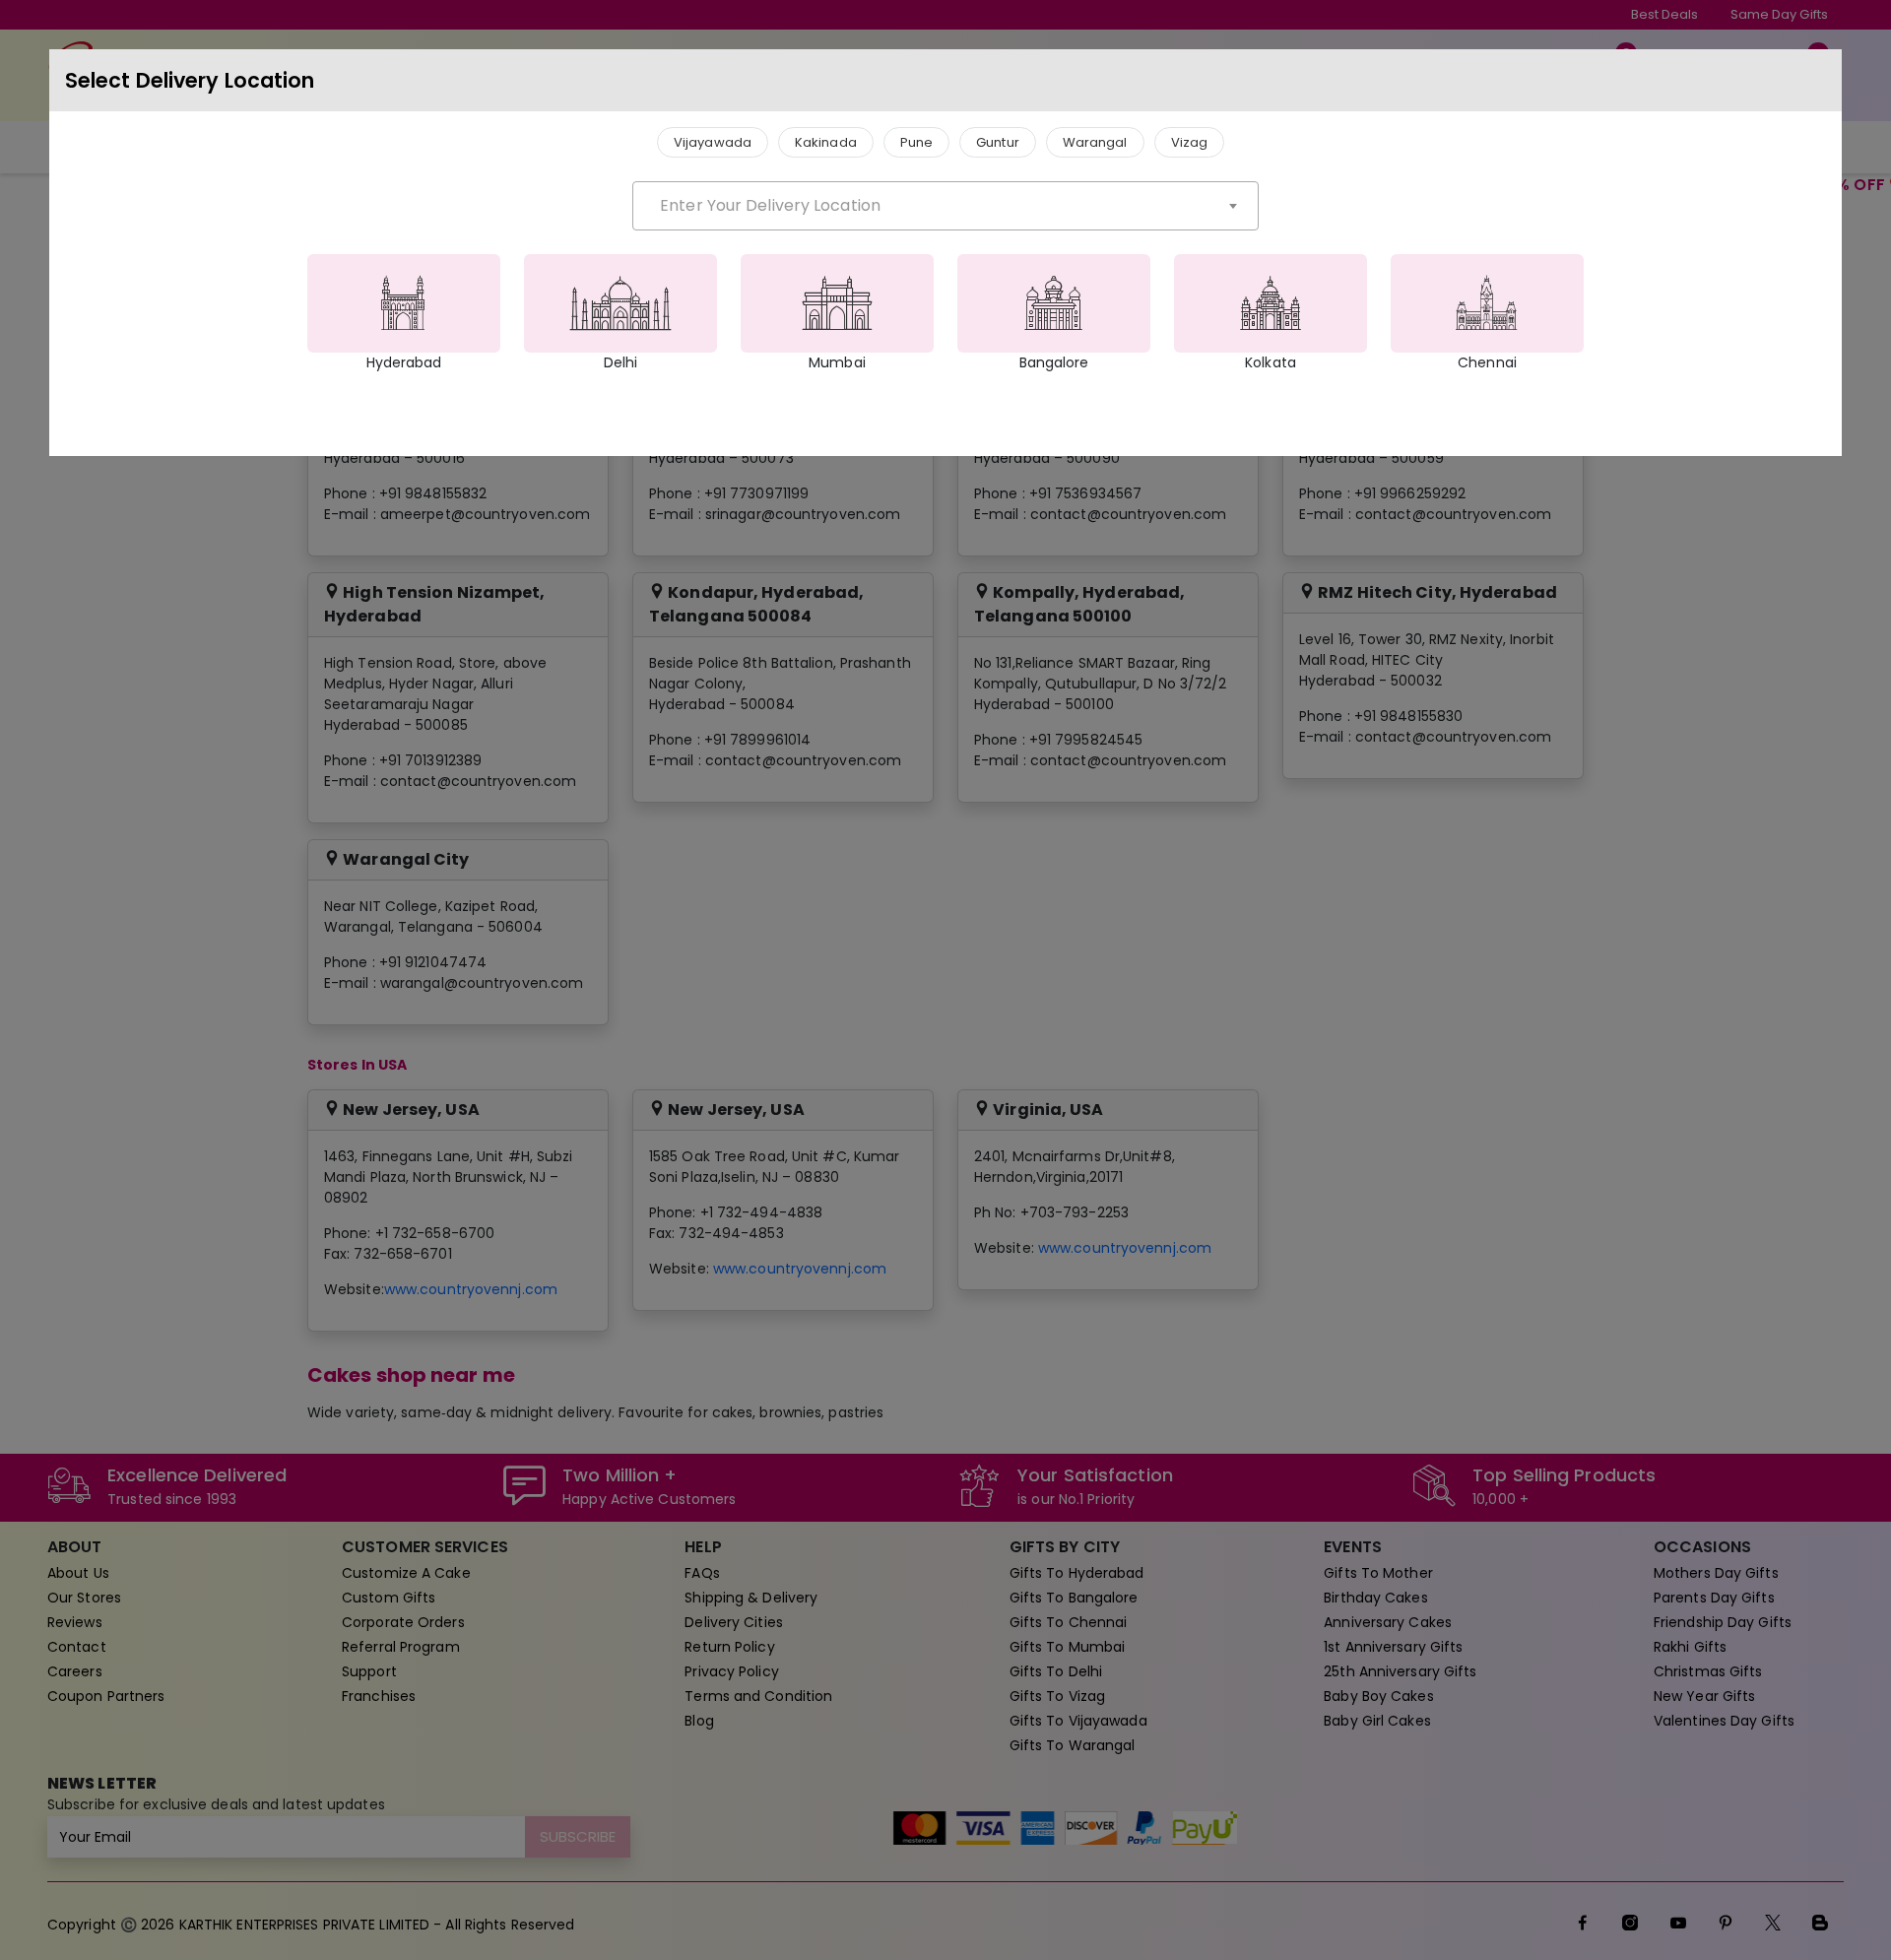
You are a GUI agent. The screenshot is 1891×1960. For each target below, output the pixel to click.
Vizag (1190, 142)
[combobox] (945, 206)
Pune (916, 142)
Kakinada (826, 142)
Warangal (1095, 142)
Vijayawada (713, 142)
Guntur (998, 142)
